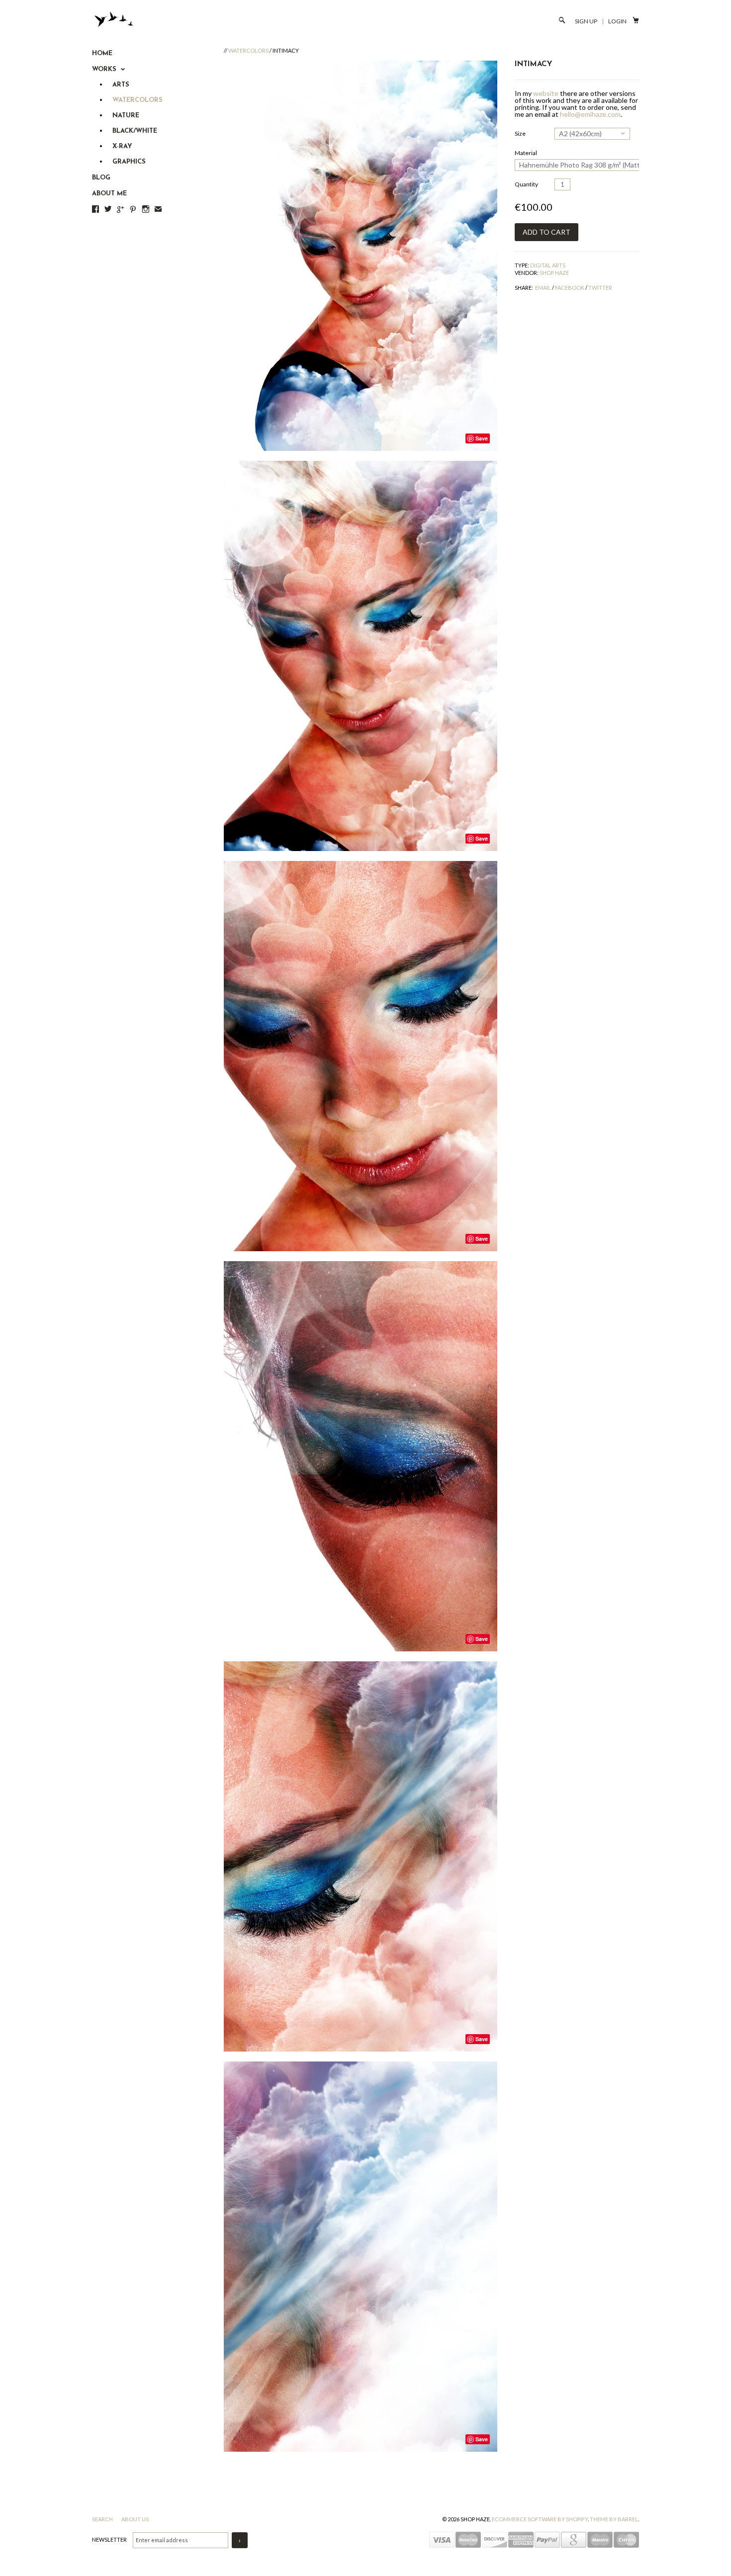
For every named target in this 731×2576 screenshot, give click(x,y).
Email (543, 288)
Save (482, 438)
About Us (135, 2519)
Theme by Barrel (614, 2519)
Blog (101, 178)
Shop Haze (554, 273)
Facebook (570, 288)
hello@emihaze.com (590, 114)
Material (526, 153)
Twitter (600, 288)
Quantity (526, 184)
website (546, 93)
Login (617, 21)
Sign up (586, 21)
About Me (109, 194)
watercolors (248, 50)
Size (520, 133)
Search (103, 2519)
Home (102, 53)
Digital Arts (548, 265)
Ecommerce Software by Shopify (540, 2519)
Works (105, 69)
